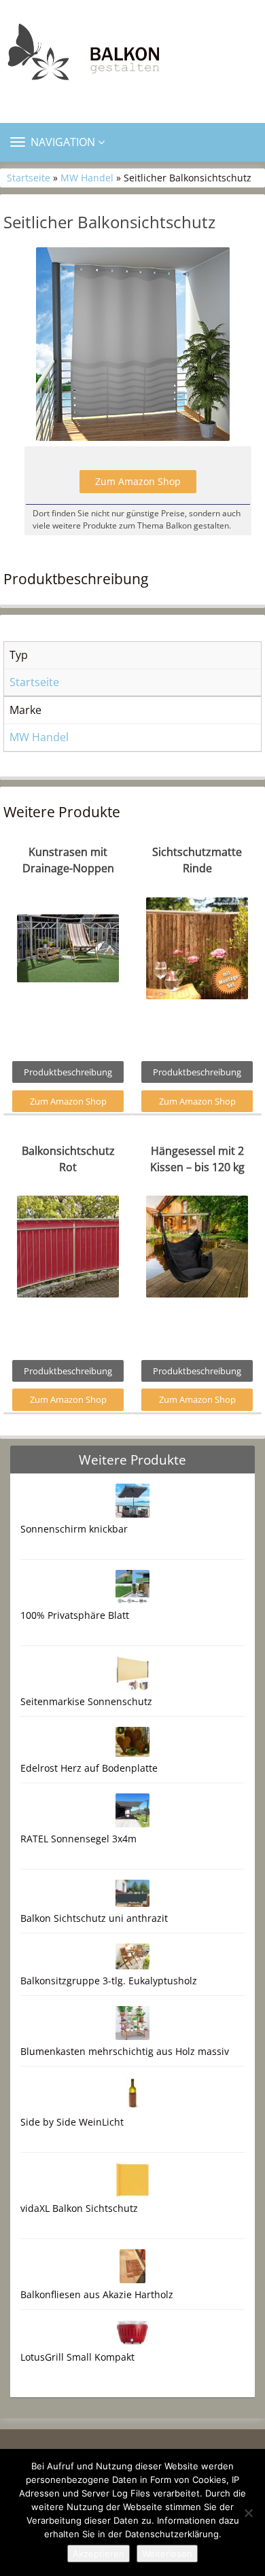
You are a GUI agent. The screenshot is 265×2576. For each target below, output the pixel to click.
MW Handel (87, 178)
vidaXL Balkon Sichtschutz (79, 2208)
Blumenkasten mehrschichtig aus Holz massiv (125, 2051)
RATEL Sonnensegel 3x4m (78, 1839)
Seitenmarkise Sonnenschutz (86, 1701)
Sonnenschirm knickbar (74, 1529)
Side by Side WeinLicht (72, 2122)
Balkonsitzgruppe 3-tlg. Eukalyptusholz (109, 1981)
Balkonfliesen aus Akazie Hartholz (97, 2294)
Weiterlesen (167, 2554)
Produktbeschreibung (68, 1072)
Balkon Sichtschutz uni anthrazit (94, 1918)
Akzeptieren (99, 2554)
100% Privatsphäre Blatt (75, 1615)
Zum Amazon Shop (138, 481)
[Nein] (248, 2513)
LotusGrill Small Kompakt (77, 2357)
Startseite (29, 178)
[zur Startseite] (132, 56)
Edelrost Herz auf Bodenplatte (89, 1768)
